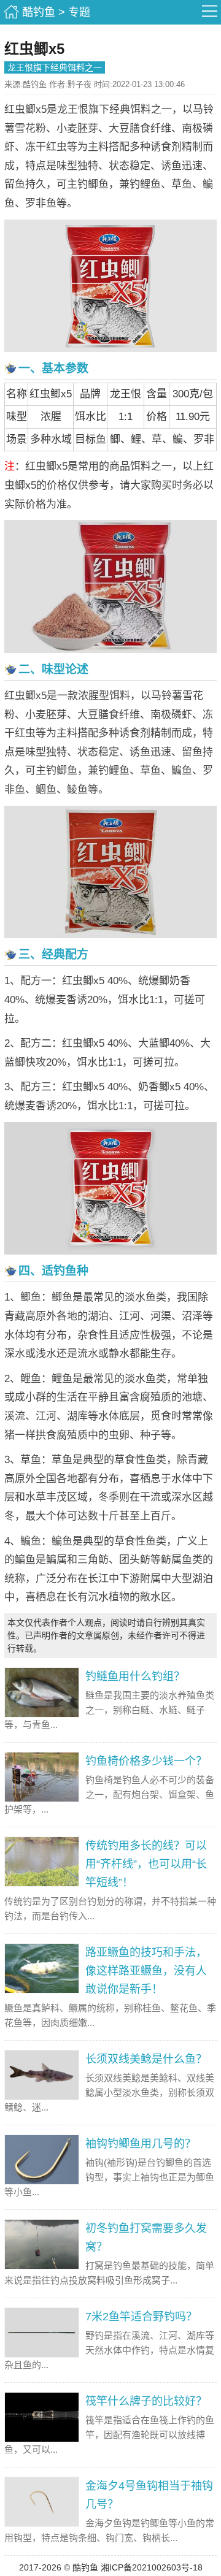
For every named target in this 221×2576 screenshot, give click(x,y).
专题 (79, 12)
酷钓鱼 (39, 12)
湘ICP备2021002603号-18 (152, 2567)
